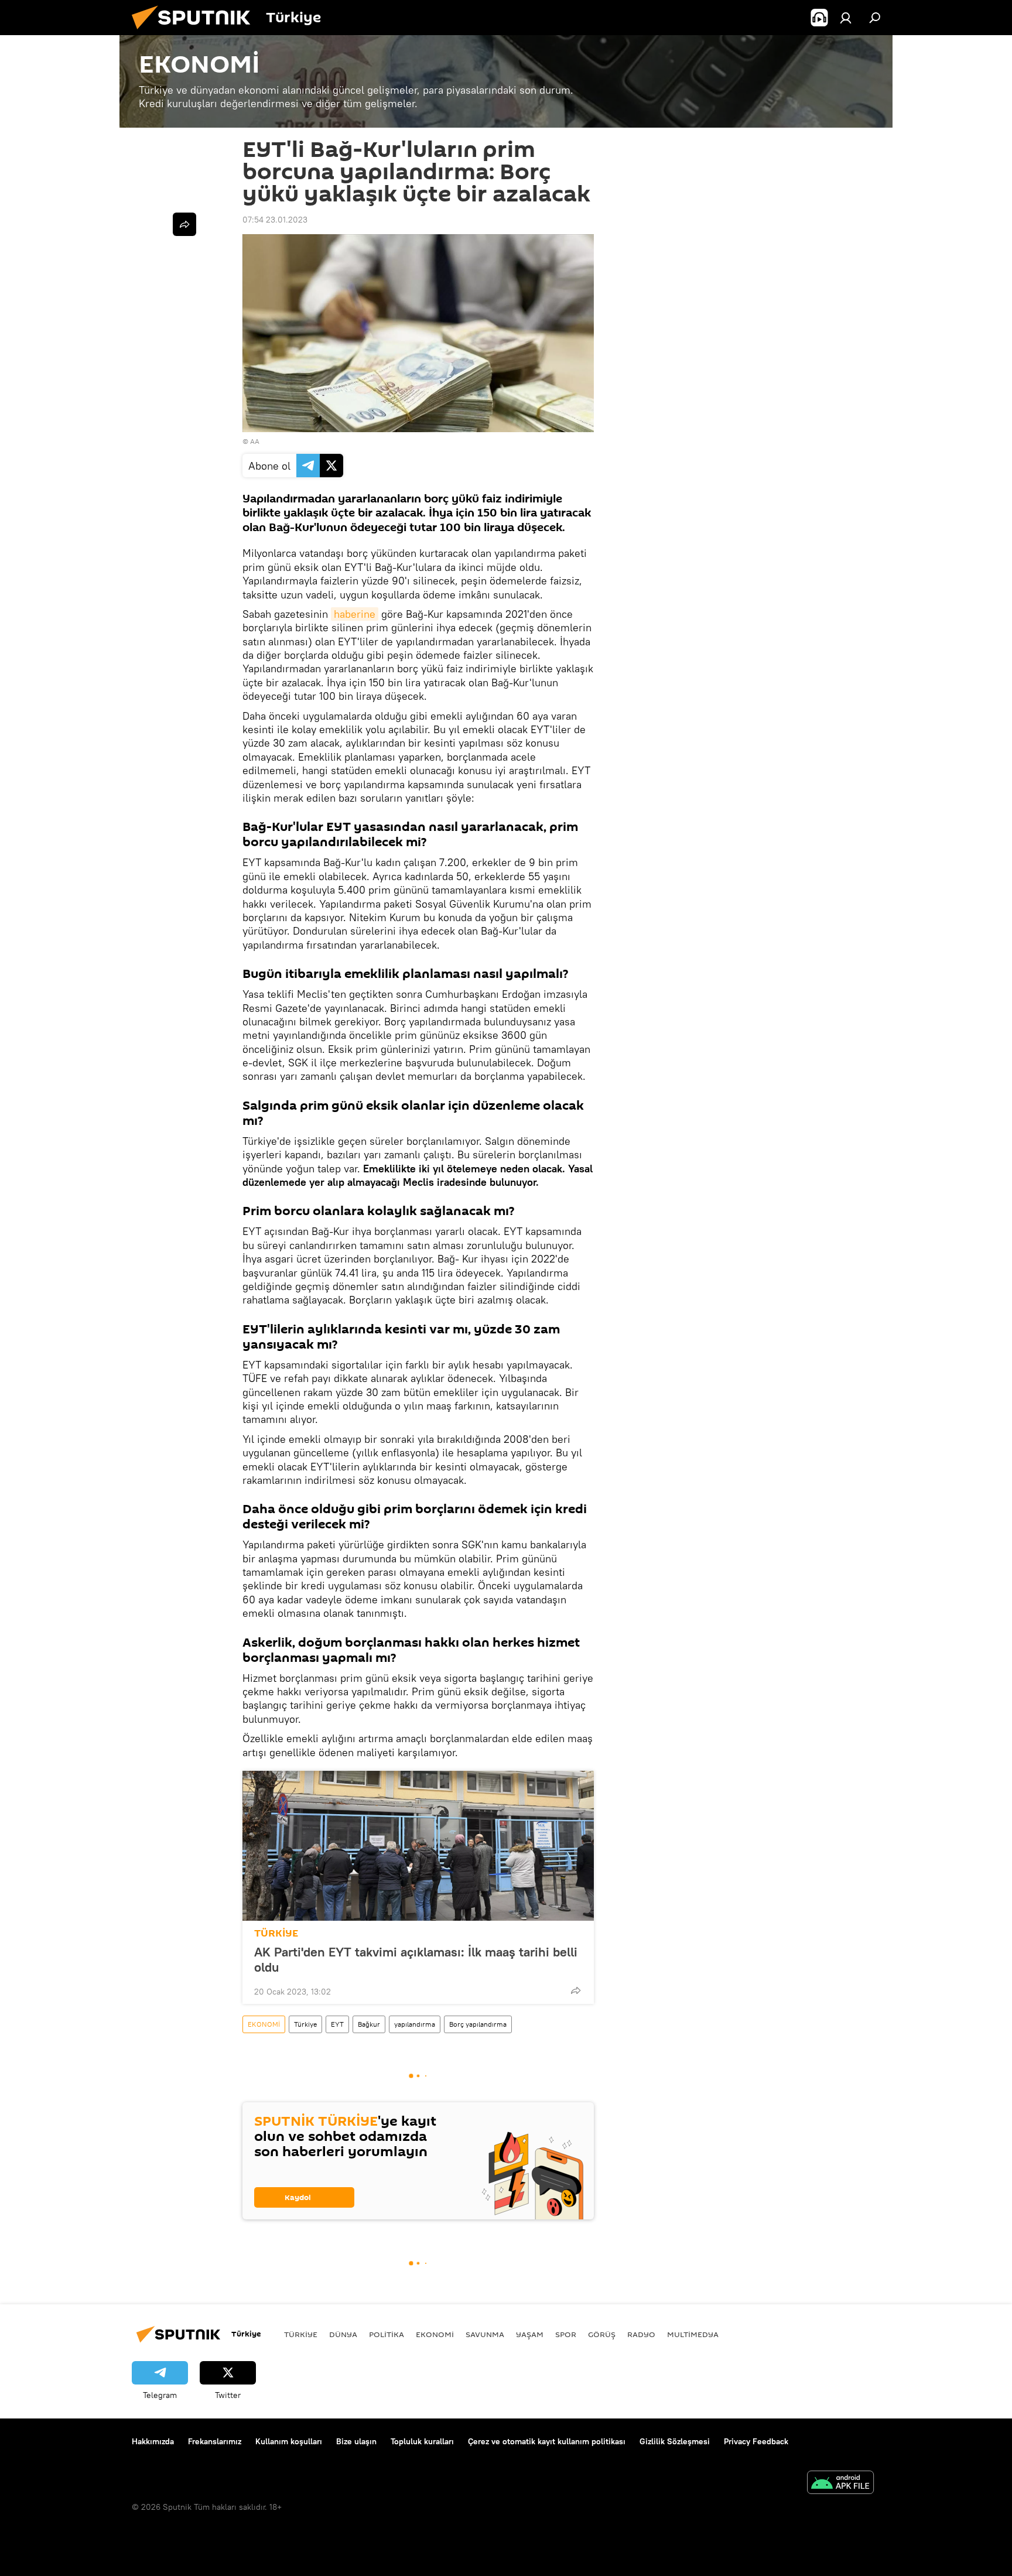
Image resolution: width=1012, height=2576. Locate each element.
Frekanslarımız (215, 2441)
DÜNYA (343, 2334)
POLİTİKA (387, 2334)
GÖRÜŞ (602, 2334)
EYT (337, 2024)
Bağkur (369, 2024)
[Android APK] (840, 2484)
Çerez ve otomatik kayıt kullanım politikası (547, 2441)
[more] (576, 1990)
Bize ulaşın (356, 2441)
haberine (355, 614)
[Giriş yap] (846, 18)
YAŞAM (530, 2334)
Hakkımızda (153, 2441)
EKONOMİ (264, 2024)
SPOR (566, 2334)
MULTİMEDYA (693, 2334)
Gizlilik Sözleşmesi (675, 2441)
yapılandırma (415, 2024)
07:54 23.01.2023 (275, 220)
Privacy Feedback (756, 2441)
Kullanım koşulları (289, 2441)
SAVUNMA (485, 2334)
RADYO (641, 2334)
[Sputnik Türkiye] (196, 32)
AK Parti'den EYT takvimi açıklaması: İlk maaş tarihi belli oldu (416, 1959)
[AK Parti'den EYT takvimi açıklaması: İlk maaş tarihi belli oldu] (418, 1846)
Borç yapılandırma (478, 2024)
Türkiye (305, 2024)
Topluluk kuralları (422, 2441)
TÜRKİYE (276, 1933)
